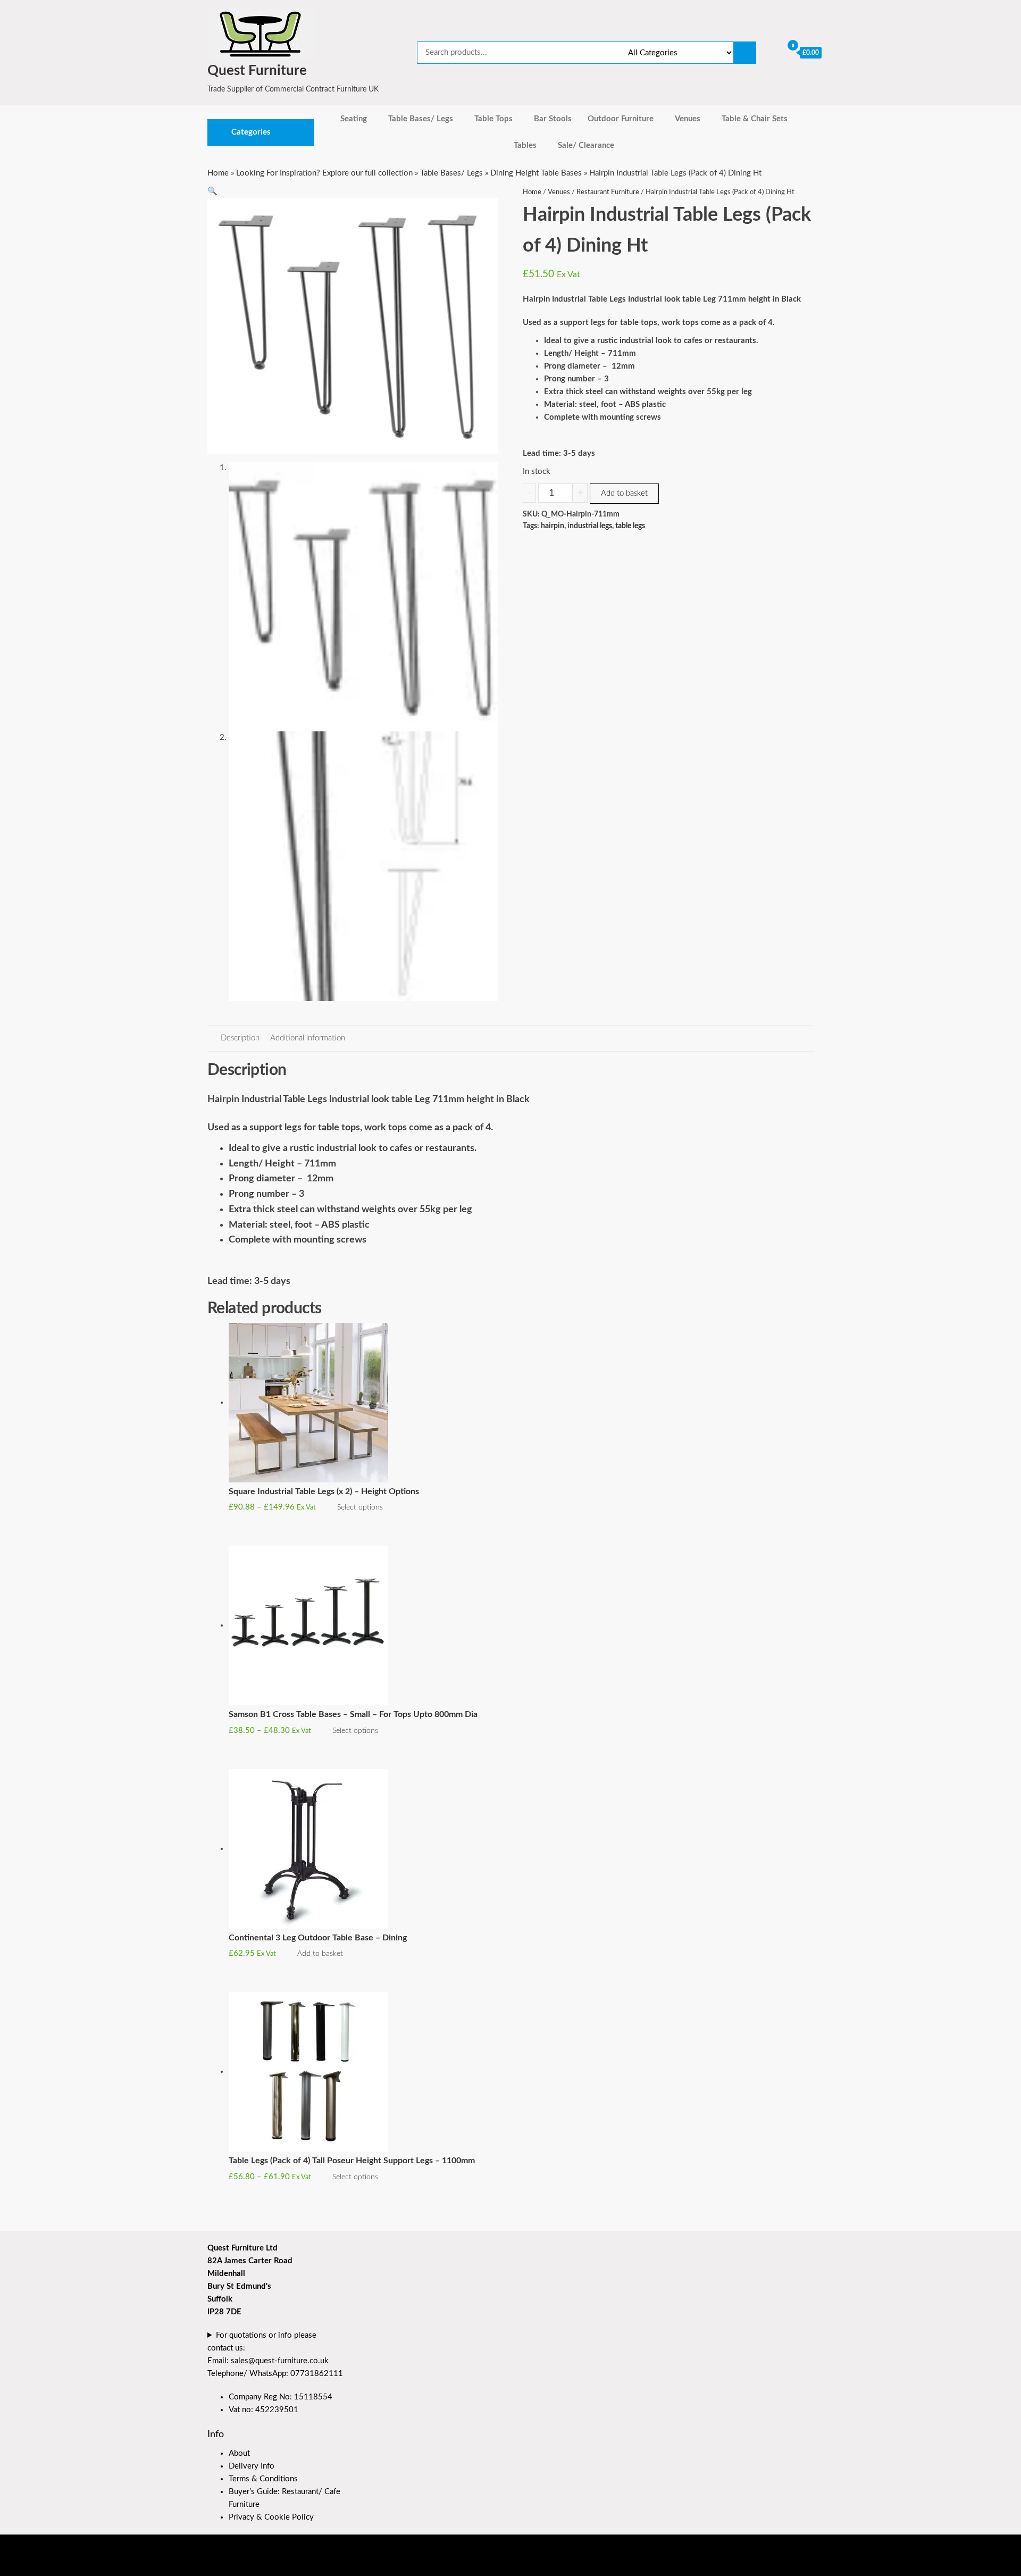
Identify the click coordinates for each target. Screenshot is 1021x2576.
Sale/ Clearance (586, 145)
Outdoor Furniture (621, 119)
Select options (360, 1507)
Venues (688, 119)
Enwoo (267, 2564)
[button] (212, 191)
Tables (525, 145)
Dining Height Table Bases (536, 173)
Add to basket (624, 493)
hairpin (553, 526)
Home (218, 173)
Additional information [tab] (308, 1038)
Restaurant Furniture (608, 192)
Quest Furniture (257, 71)
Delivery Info (252, 2466)
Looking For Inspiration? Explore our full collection (324, 173)
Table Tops (493, 119)
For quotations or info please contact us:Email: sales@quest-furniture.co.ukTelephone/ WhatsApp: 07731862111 (275, 2354)
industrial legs (590, 526)
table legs (630, 526)
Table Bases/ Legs (421, 119)
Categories (251, 132)
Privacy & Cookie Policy (271, 2517)
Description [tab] (240, 1038)
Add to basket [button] (320, 1954)
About (239, 2453)
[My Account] (772, 52)
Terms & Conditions (263, 2479)
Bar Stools (553, 119)
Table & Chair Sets (755, 119)
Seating (354, 119)
